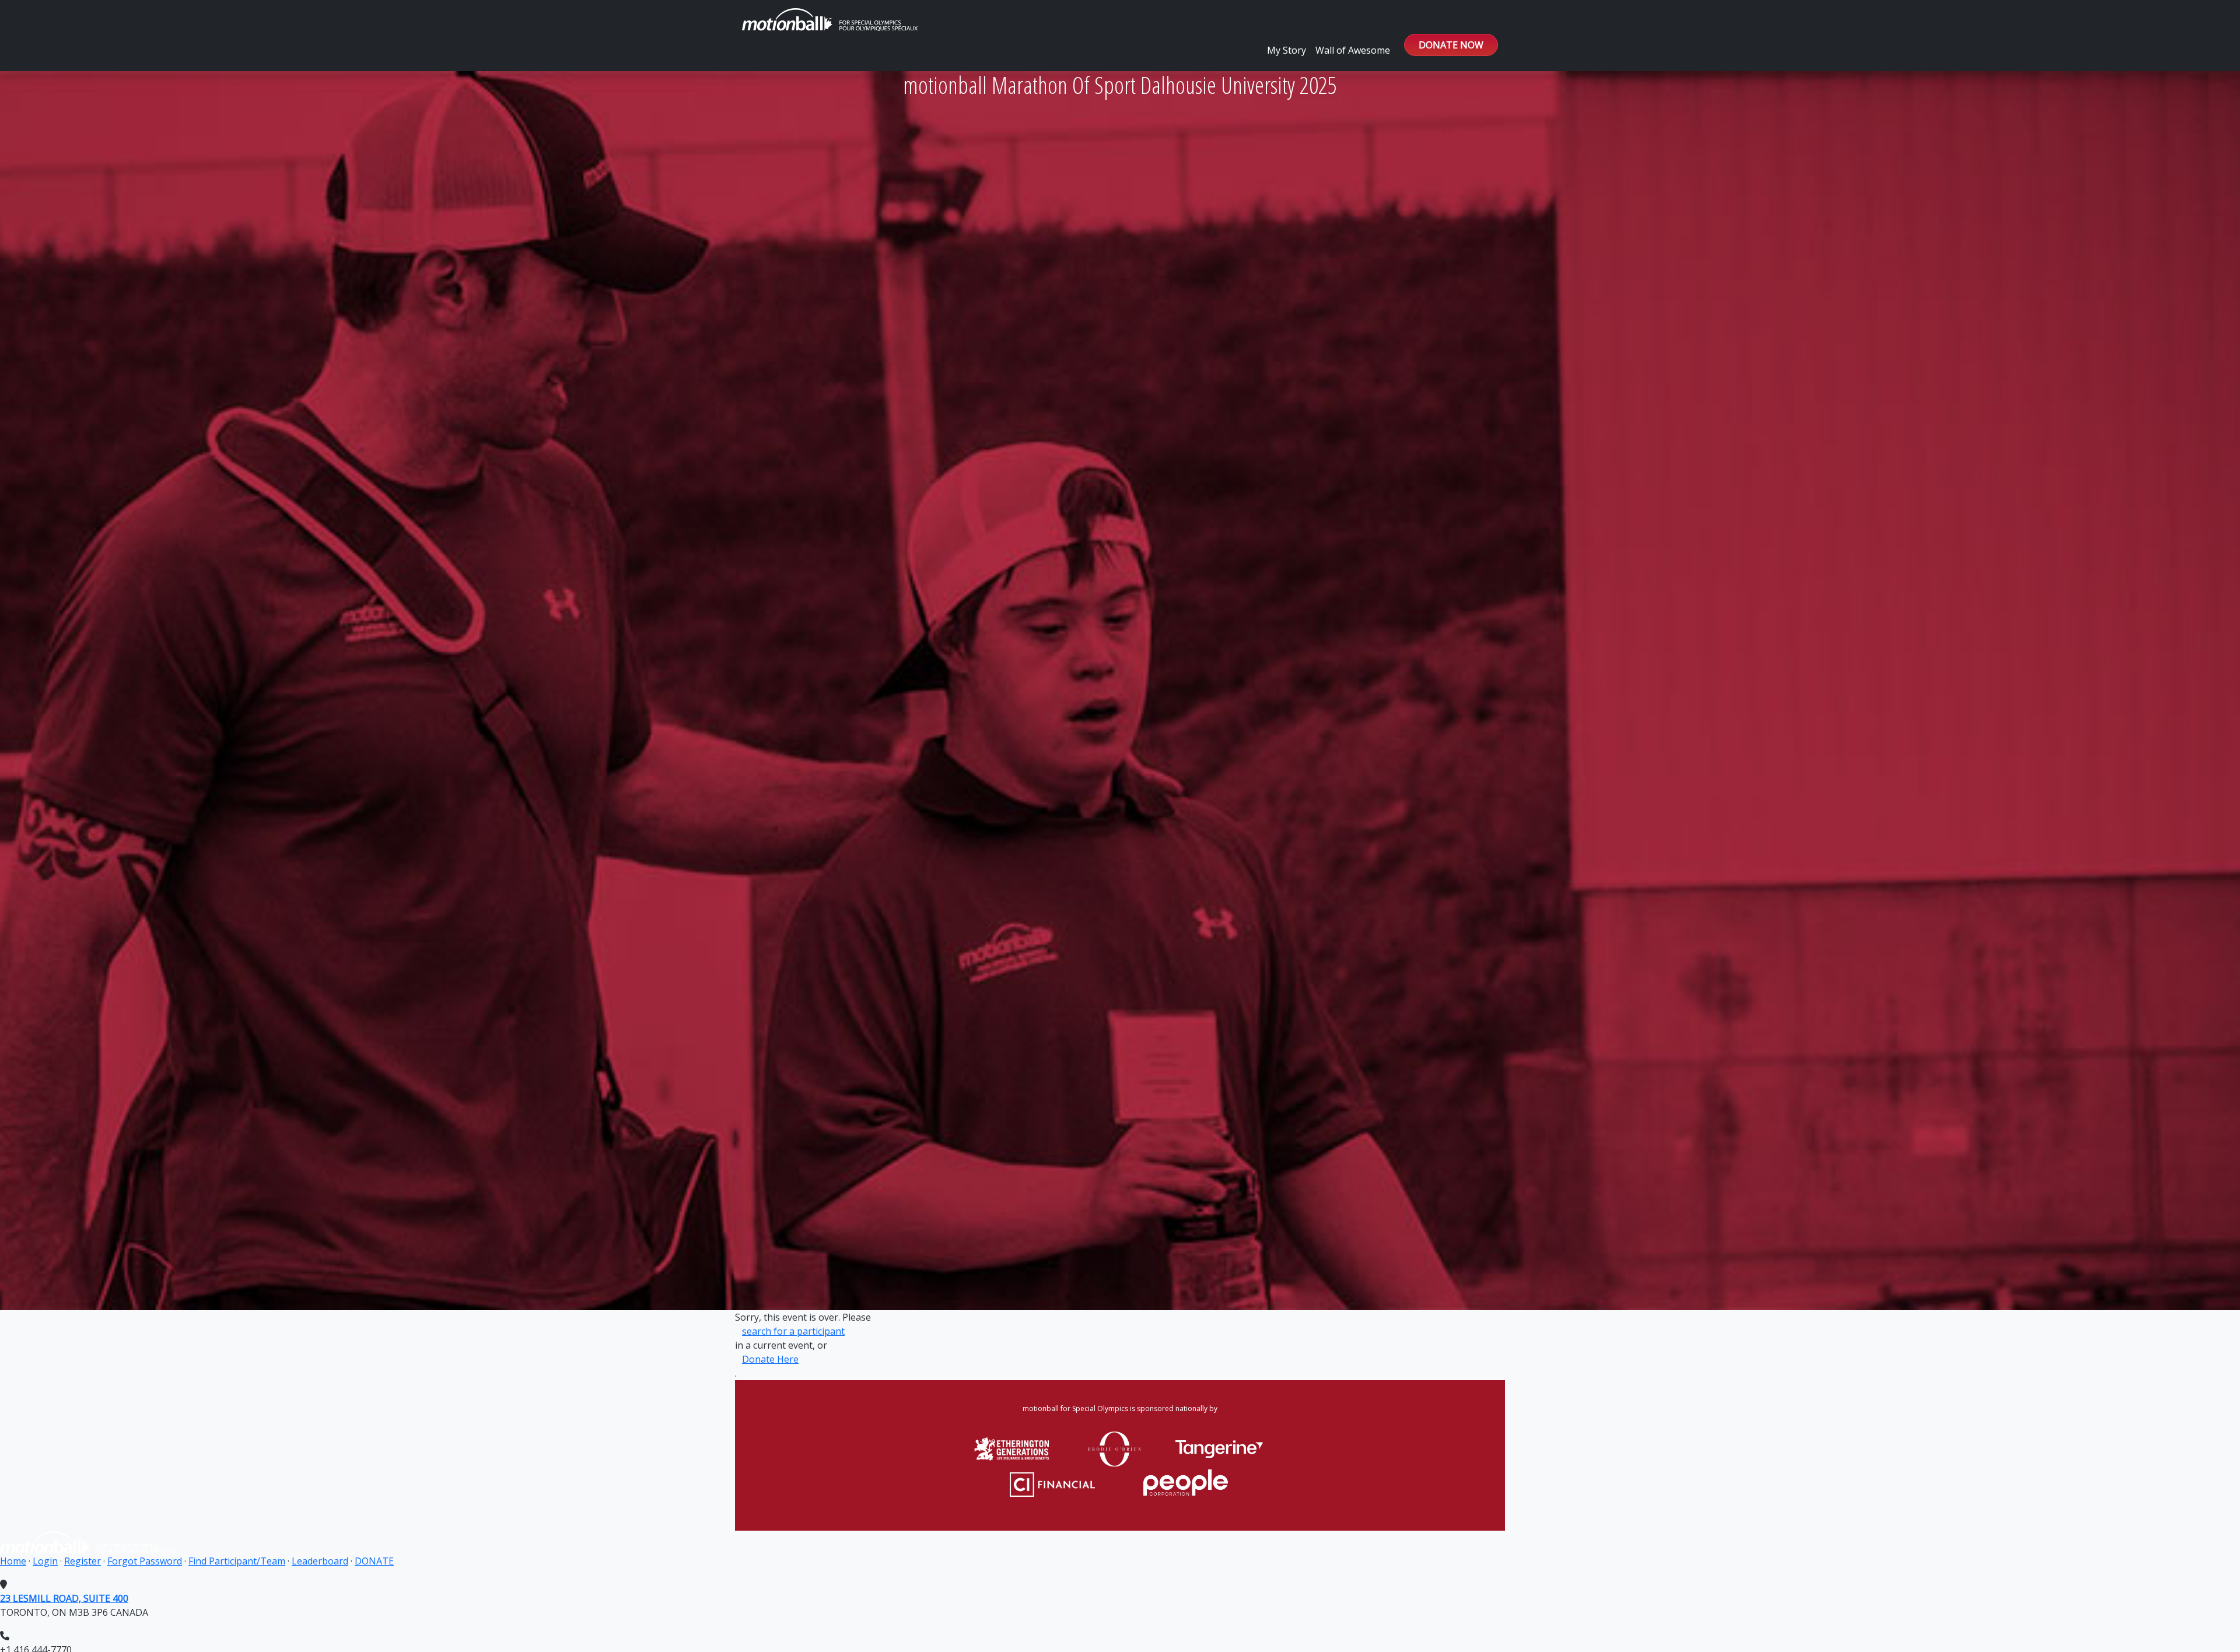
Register (83, 1561)
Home (13, 1561)
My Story (1287, 50)
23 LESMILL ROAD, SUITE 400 (64, 1598)
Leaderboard (320, 1561)
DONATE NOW (1451, 45)
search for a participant (793, 1331)
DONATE (374, 1561)
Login (45, 1561)
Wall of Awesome (1353, 50)
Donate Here (770, 1359)
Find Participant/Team (237, 1561)
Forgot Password (145, 1561)
